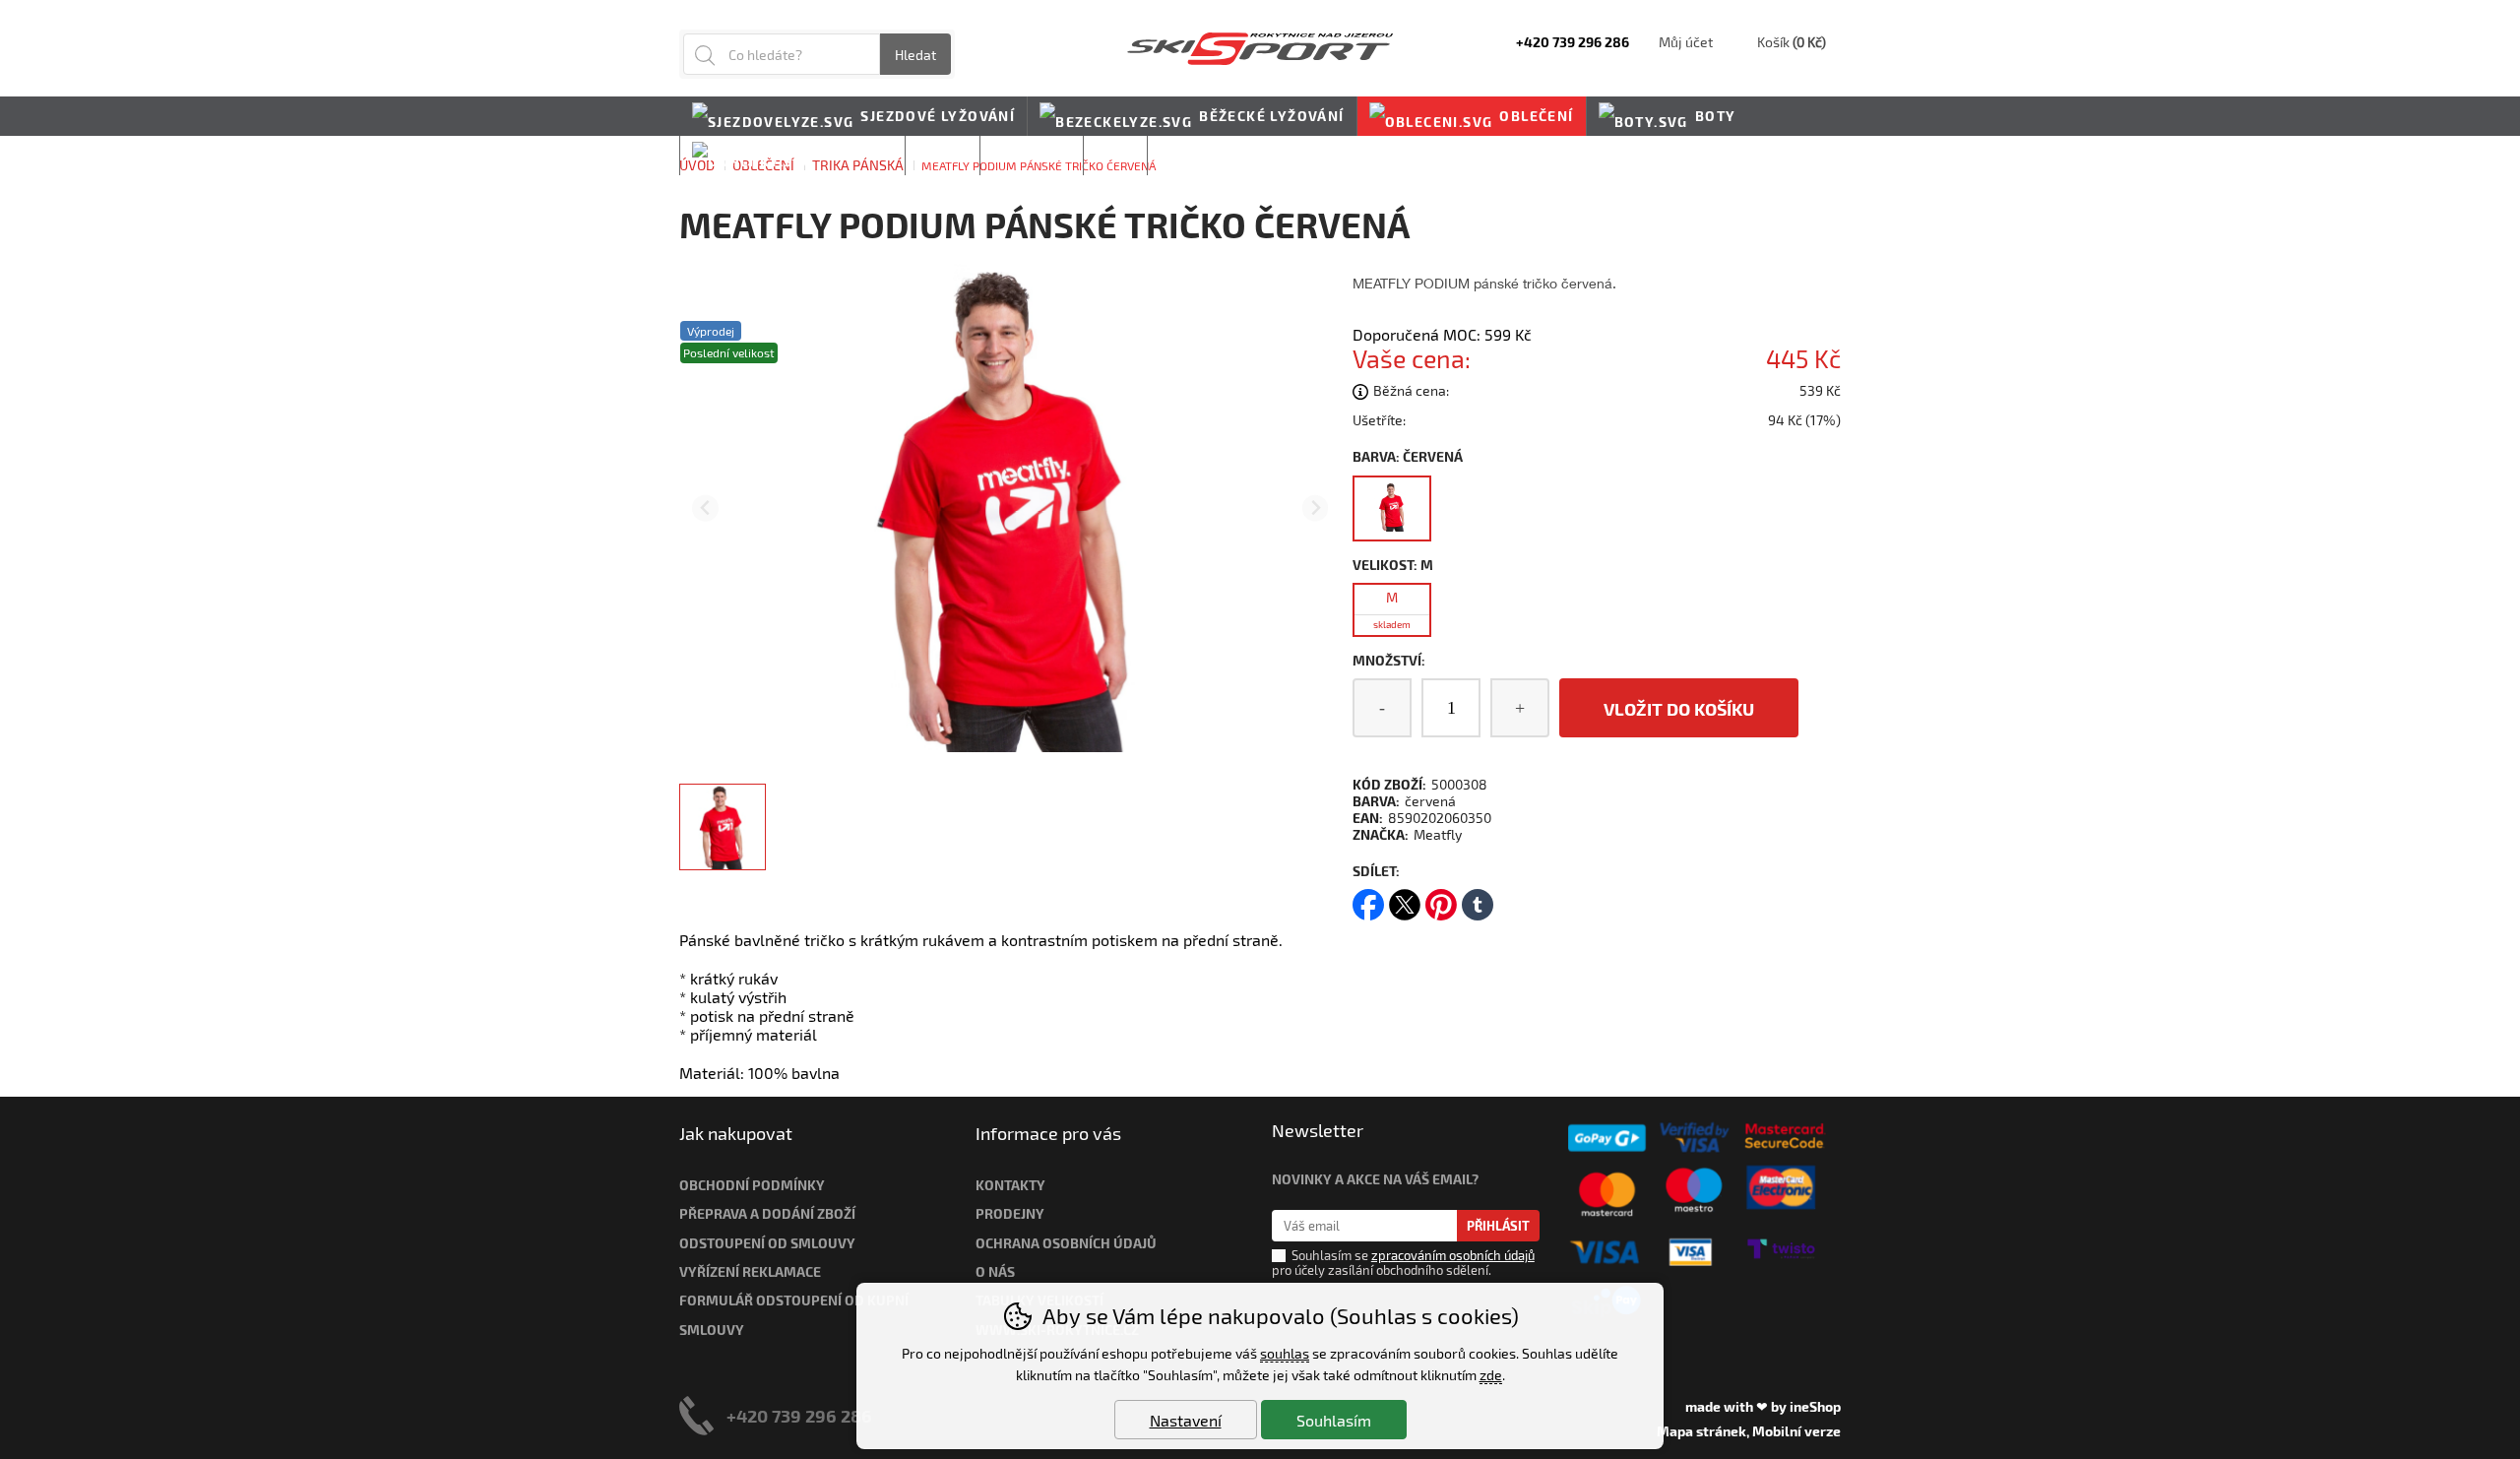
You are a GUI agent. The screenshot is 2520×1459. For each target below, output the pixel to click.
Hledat (915, 55)
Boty (1716, 116)
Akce (1115, 155)
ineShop (1815, 1406)
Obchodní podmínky (752, 1185)
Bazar (943, 155)
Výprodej (1032, 155)
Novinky (1195, 155)
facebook (1368, 898)
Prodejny (1010, 1213)
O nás (995, 1271)
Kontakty (1010, 1185)
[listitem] (723, 827)
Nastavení (1186, 1420)
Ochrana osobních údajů (1066, 1243)
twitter (1405, 898)
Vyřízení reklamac (746, 1271)
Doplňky (856, 155)
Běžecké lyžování (1271, 116)
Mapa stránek (1701, 1431)
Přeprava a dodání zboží (767, 1213)
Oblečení (1536, 116)
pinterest (1441, 898)
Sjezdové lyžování (938, 116)
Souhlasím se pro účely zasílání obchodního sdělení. (1403, 1263)
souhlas (1285, 1353)
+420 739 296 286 (799, 1415)
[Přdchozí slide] (705, 508)
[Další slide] (1316, 508)
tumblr (1478, 898)
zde (1491, 1375)
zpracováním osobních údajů (1453, 1255)
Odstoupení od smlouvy (767, 1243)
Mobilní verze (1796, 1431)
